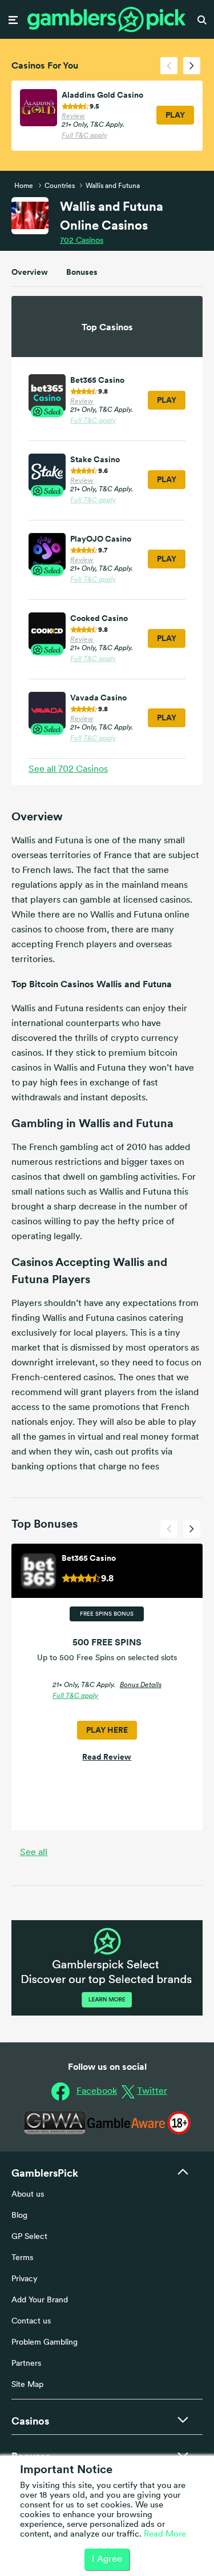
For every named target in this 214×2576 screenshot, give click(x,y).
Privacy (25, 2279)
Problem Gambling (45, 2343)
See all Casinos (68, 770)
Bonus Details (141, 1685)
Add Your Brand (40, 2300)
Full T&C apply (84, 136)
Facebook (97, 2092)
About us (28, 2195)
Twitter (152, 2092)
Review (73, 117)
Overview (30, 272)
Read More (165, 2535)
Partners (26, 2364)
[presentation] (169, 66)
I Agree (107, 2559)
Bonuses (82, 272)
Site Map (27, 2385)
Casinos (82, 241)
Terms (22, 2258)
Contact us (31, 2321)
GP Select (29, 2237)
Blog (19, 2216)
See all (34, 1853)
